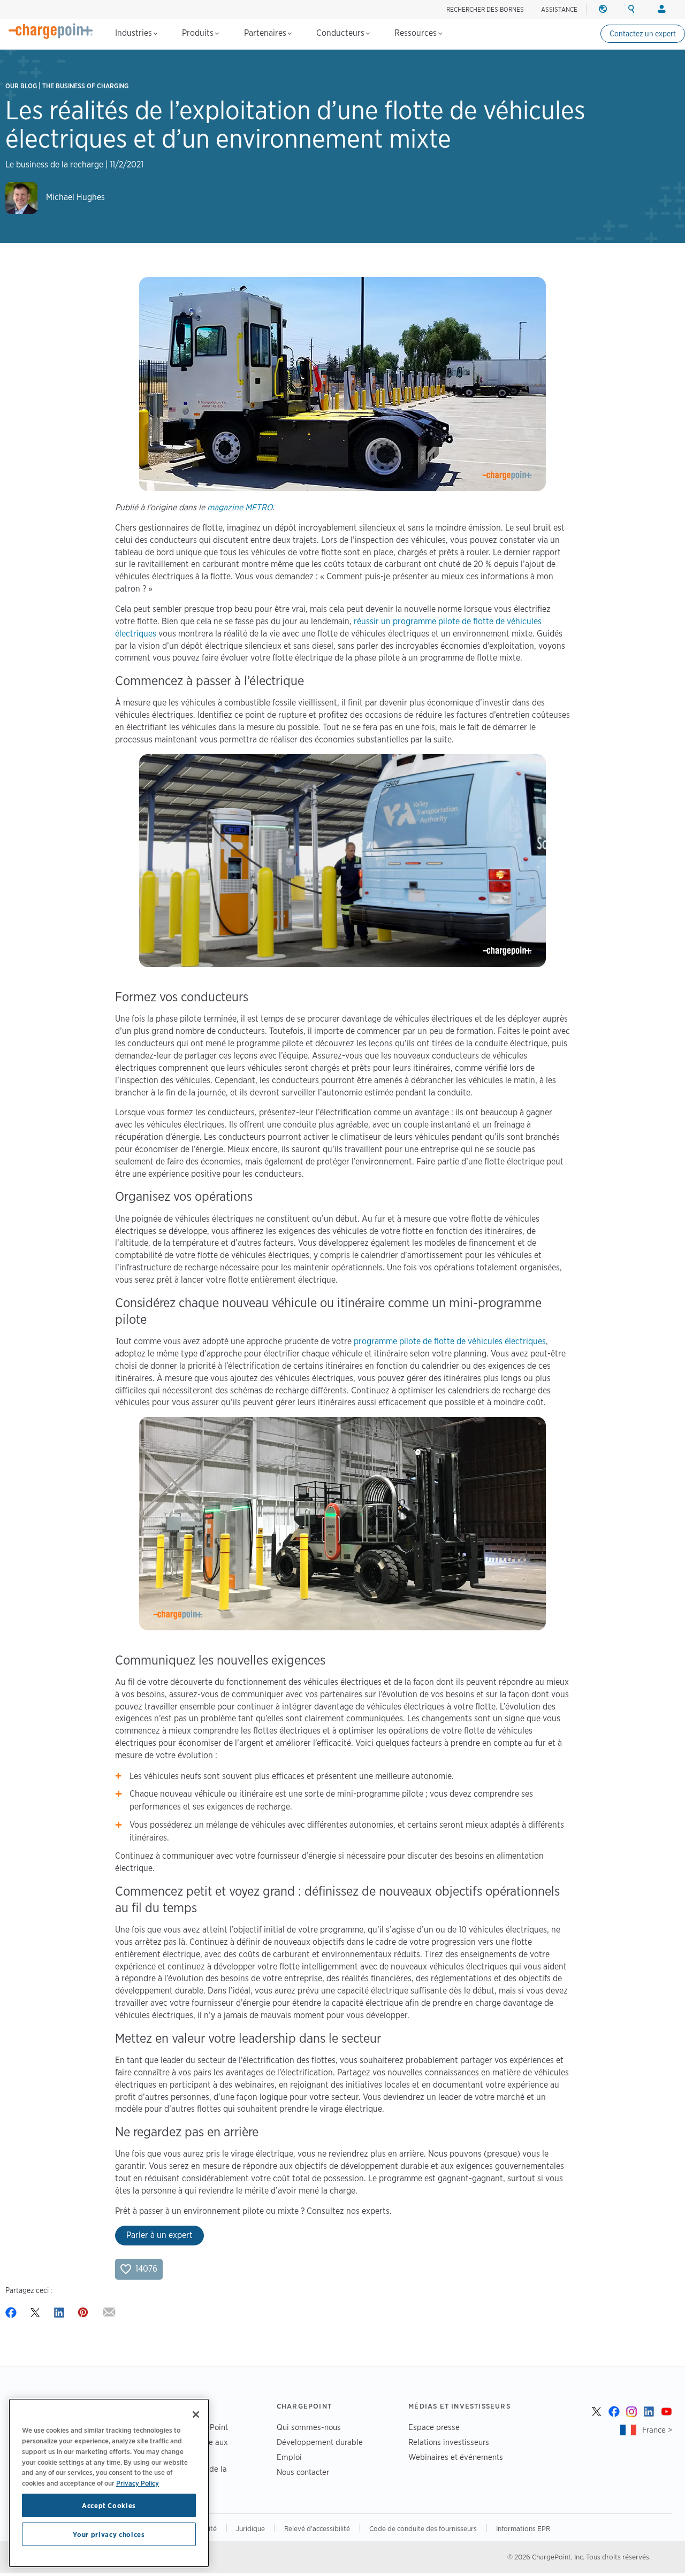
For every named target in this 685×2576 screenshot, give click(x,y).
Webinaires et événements (456, 2457)
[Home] (51, 31)
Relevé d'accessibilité (317, 2528)
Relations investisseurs (449, 2442)
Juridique (250, 2528)
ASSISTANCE (559, 9)
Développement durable (320, 2442)
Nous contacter (303, 2472)
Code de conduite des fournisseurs (423, 2528)
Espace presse (434, 2427)
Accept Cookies (109, 2505)
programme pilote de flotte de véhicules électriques (450, 1341)
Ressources (417, 33)
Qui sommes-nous (309, 2427)
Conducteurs (341, 33)
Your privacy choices (109, 2534)
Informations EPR (523, 2528)
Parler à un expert (159, 2235)
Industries (135, 33)
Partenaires (266, 33)
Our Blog (21, 86)
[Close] (196, 2414)
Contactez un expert (643, 34)
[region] (109, 2483)
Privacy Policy (138, 2482)
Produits (199, 33)
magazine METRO (240, 507)
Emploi (289, 2457)
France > (657, 2430)
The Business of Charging (85, 86)
